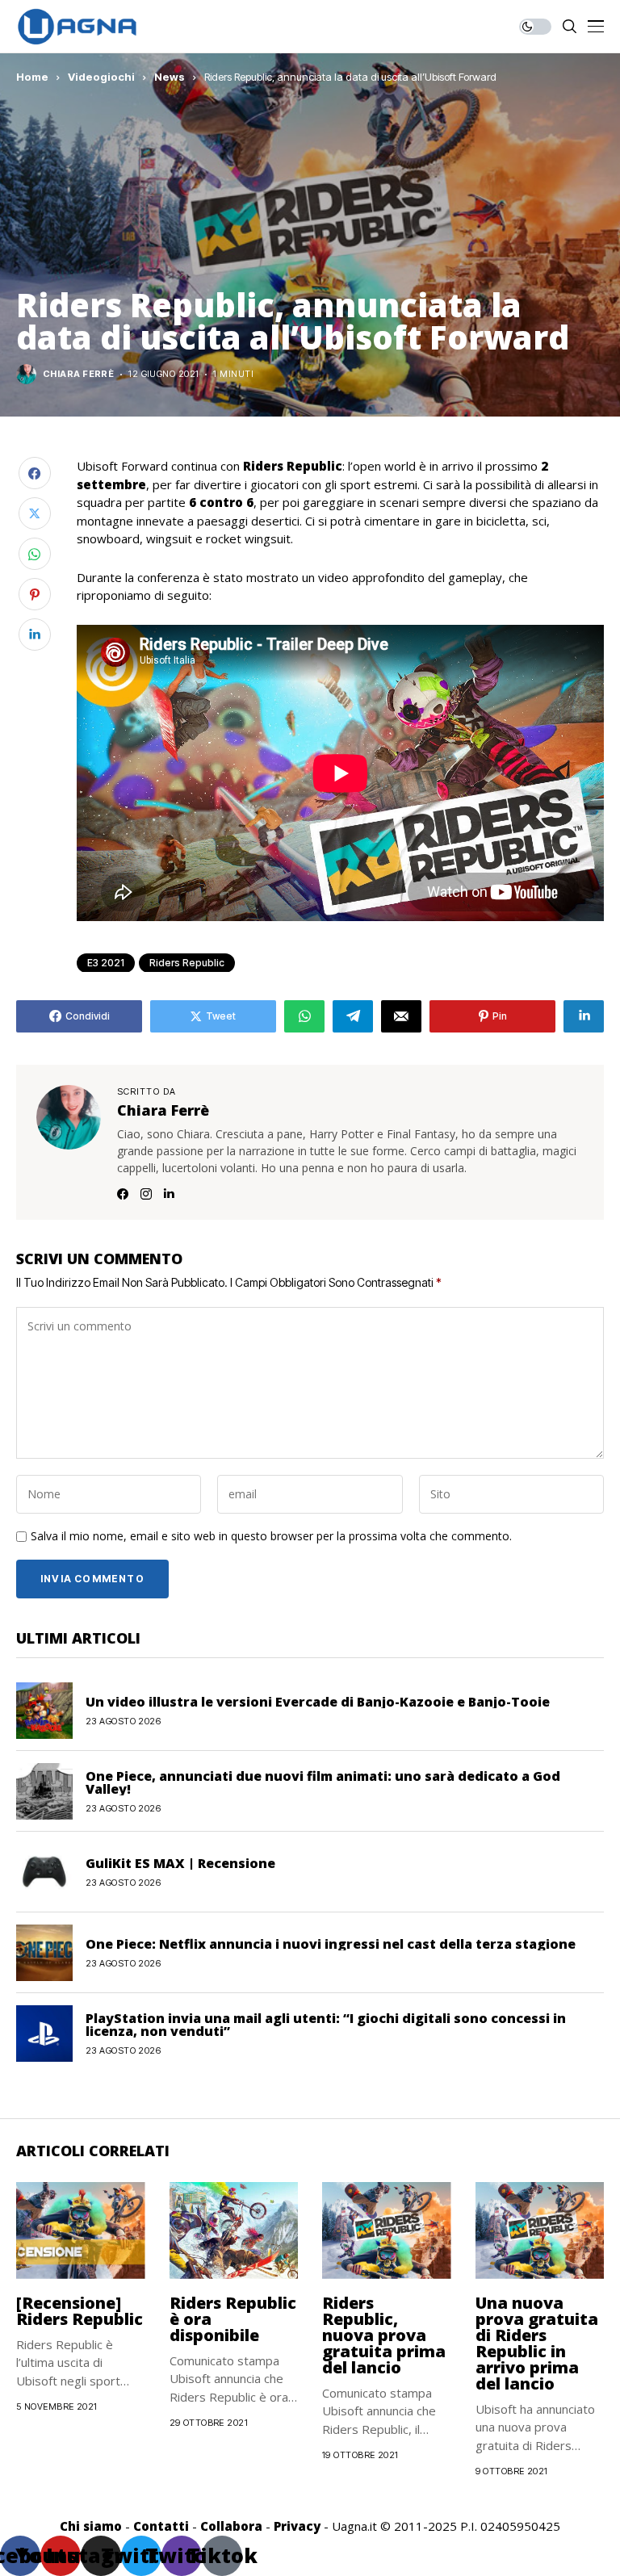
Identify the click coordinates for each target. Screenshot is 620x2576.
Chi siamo (91, 2526)
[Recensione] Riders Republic (80, 2311)
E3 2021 (106, 963)
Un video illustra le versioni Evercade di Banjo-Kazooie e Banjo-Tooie (318, 1702)
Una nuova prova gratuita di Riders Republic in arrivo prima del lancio (537, 2343)
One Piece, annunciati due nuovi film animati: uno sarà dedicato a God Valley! (323, 1782)
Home (32, 77)
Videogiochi (101, 77)
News (170, 77)
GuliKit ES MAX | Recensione (180, 1863)
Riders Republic (187, 963)
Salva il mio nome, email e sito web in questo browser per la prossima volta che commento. (271, 1537)
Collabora (231, 2526)
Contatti (161, 2526)
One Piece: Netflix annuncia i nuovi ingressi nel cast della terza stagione (331, 1944)
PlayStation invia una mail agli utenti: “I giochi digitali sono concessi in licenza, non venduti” (326, 2025)
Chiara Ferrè (78, 374)
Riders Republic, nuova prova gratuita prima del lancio (384, 2335)
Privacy (297, 2526)
